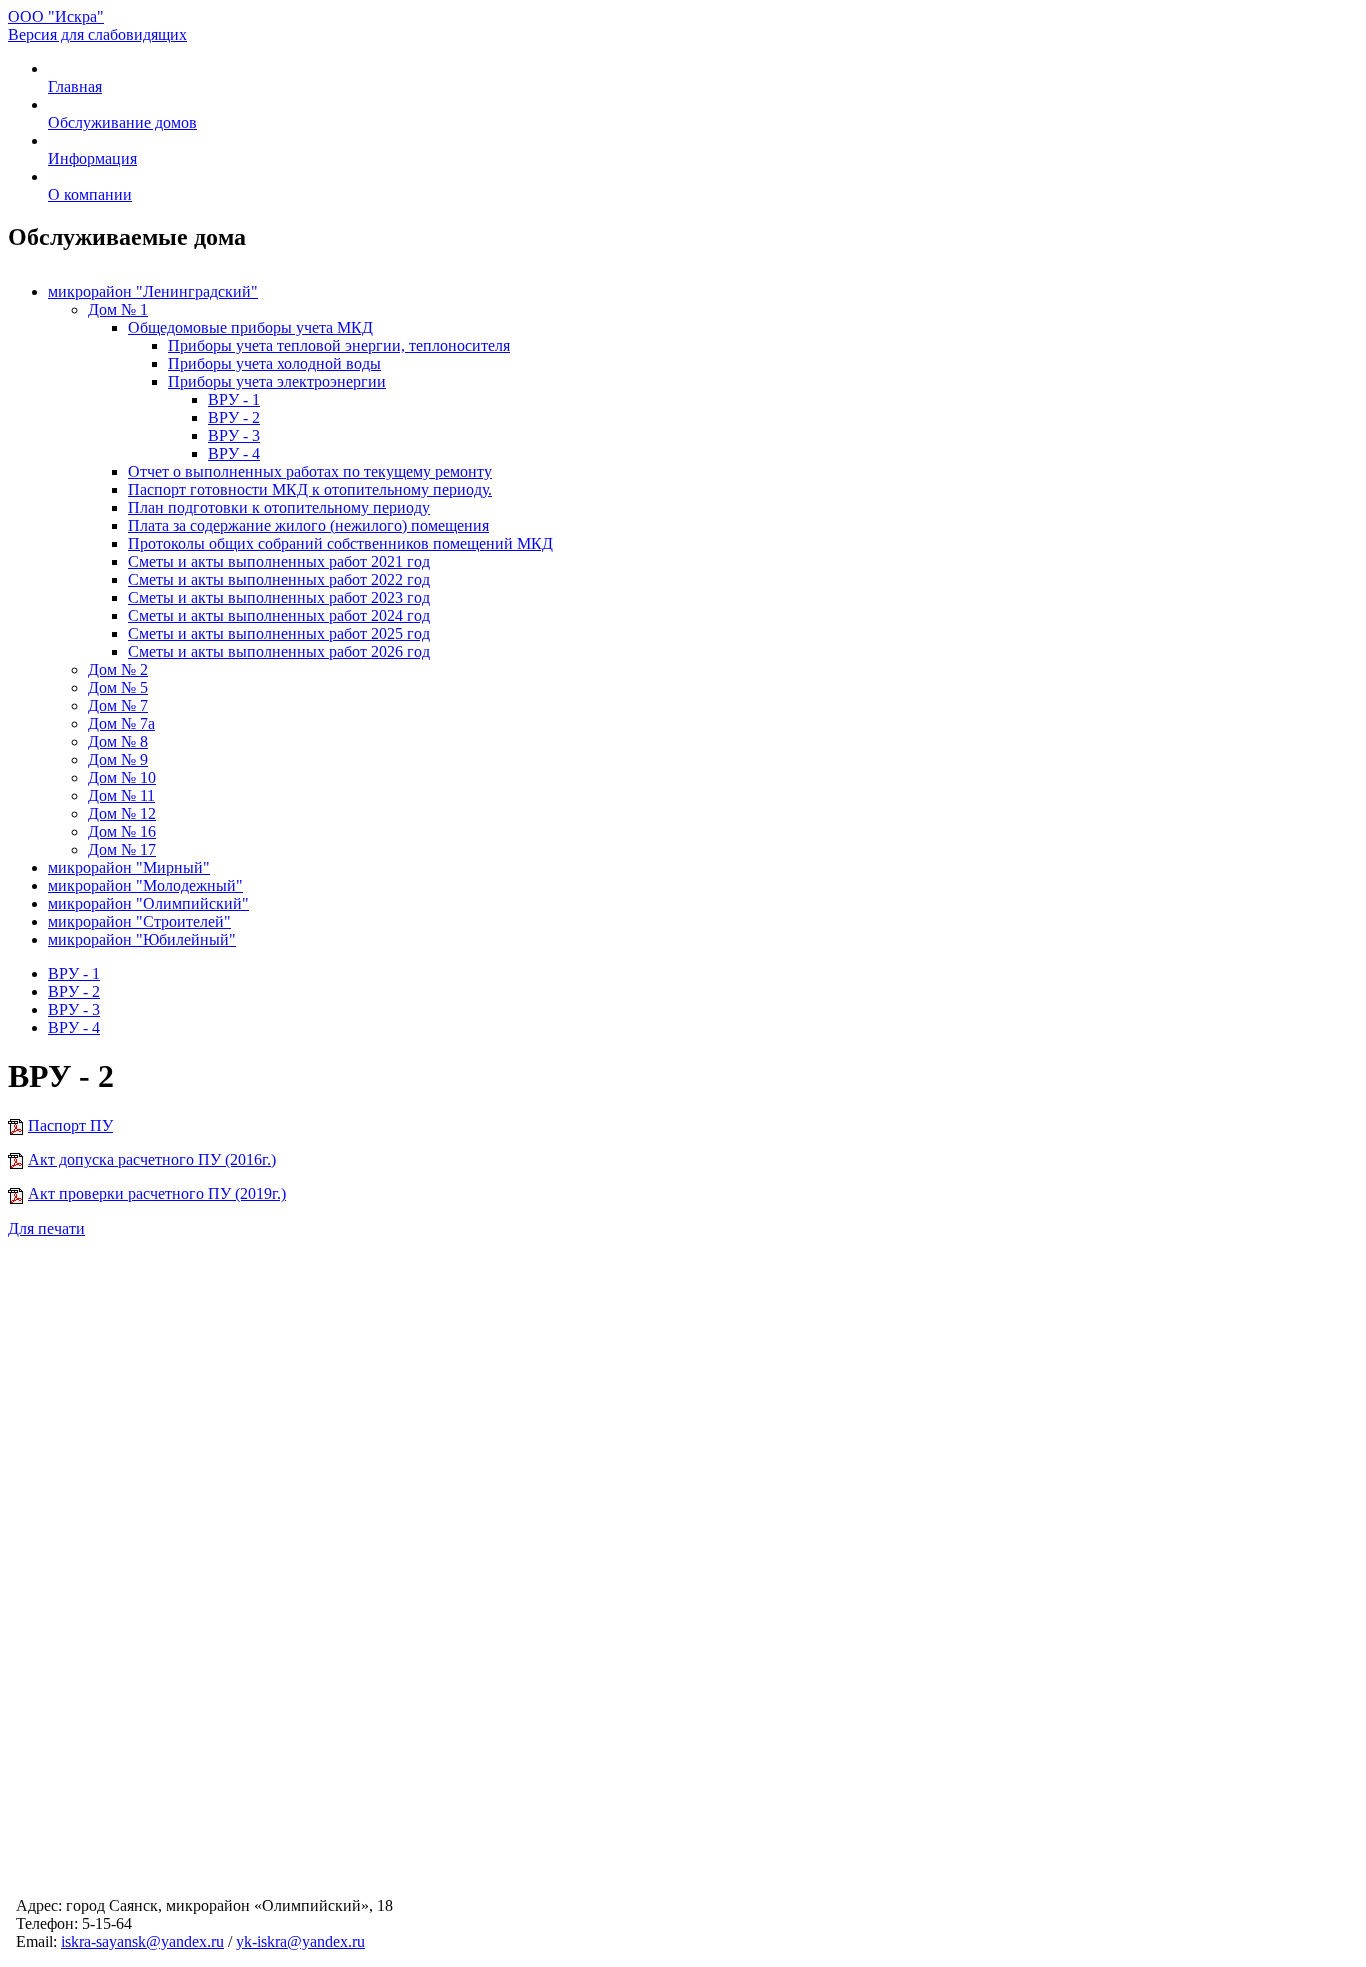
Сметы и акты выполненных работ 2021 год (279, 561)
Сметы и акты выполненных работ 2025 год (279, 633)
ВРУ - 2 (234, 417)
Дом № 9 (118, 759)
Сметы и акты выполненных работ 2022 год (279, 579)
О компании (90, 194)
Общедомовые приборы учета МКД (250, 327)
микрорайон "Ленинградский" (153, 291)
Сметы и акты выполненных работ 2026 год (279, 651)
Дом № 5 (118, 687)
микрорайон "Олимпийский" (148, 903)
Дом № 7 (118, 705)
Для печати (46, 1228)
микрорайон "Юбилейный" (142, 939)
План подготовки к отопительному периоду (279, 507)
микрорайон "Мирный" (129, 867)
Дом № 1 (118, 309)
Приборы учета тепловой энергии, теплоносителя (339, 345)
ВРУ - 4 (234, 453)
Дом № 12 (122, 813)
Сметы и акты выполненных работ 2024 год (279, 615)
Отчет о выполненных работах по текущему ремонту (310, 471)
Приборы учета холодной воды (274, 363)
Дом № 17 (122, 849)
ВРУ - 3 (234, 435)
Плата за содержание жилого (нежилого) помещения (308, 525)
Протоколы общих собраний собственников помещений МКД (340, 543)
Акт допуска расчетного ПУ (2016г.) (152, 1159)
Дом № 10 (122, 777)
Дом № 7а (121, 723)
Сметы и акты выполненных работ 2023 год (279, 597)
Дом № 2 (118, 669)
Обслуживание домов (122, 122)
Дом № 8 (118, 741)
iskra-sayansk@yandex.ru (142, 1941)
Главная (75, 86)
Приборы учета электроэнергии (277, 381)
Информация (92, 158)
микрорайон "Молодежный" (145, 885)
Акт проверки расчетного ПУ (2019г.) (157, 1193)
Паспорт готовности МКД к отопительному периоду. (310, 489)
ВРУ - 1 (234, 399)
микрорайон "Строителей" (139, 921)
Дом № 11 (121, 795)
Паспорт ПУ (70, 1125)
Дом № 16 (122, 831)
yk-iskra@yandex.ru (300, 1941)
